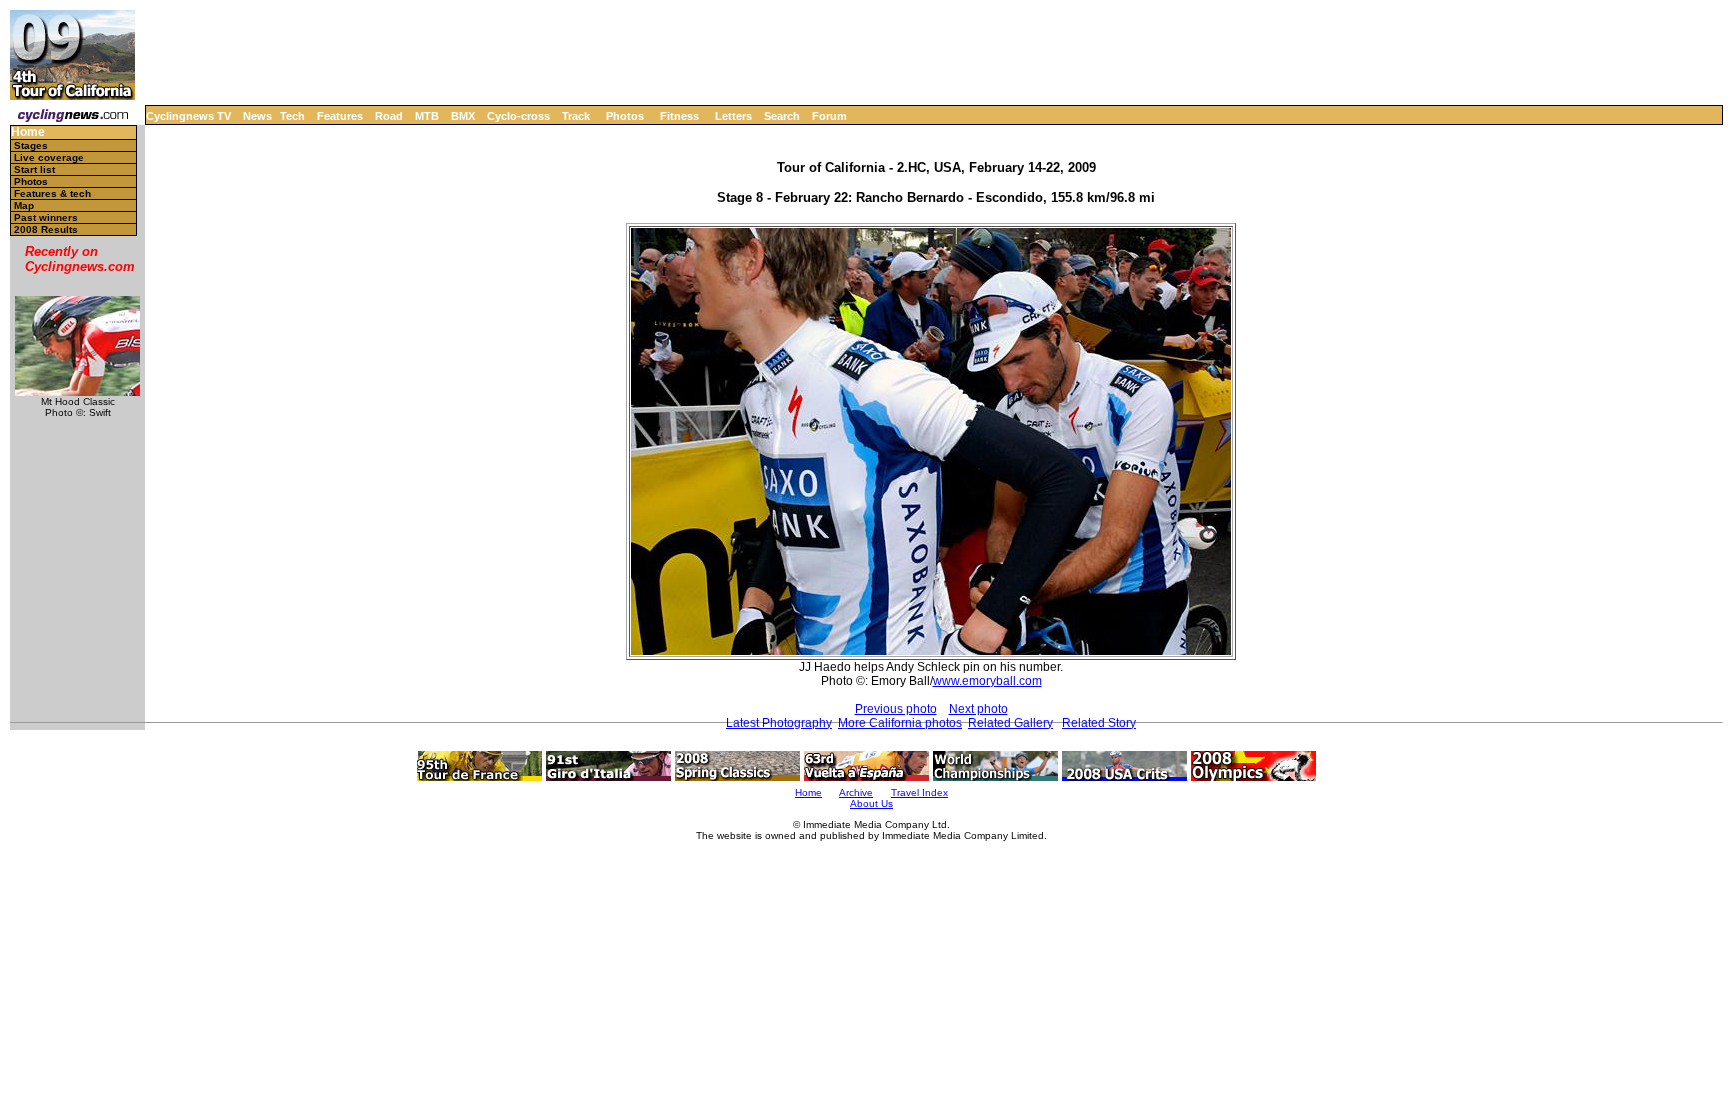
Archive (856, 792)
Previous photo (896, 709)
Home (28, 132)
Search (782, 116)
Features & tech (52, 193)
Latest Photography (779, 723)
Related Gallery (1010, 723)
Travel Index (919, 792)
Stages (31, 145)
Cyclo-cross (518, 116)
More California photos (900, 723)
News (257, 116)
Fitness (679, 116)
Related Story (1099, 723)
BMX (463, 116)
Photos (625, 116)
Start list (34, 169)
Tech (292, 116)
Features (340, 116)
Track (576, 116)
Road (389, 116)
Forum (829, 116)
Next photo (978, 709)
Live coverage (49, 157)
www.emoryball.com (987, 681)
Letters (733, 116)
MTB (427, 116)
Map (24, 205)
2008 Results (46, 229)
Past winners (46, 217)
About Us (871, 803)
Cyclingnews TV (188, 116)
